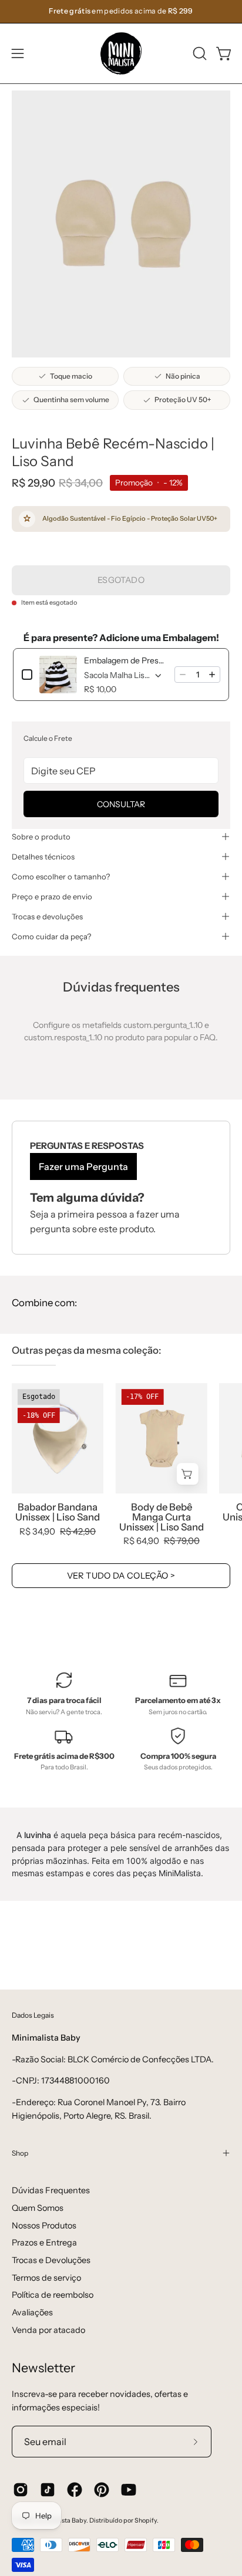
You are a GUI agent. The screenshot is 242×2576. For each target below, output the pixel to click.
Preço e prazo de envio (52, 896)
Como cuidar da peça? (51, 936)
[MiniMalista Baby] (121, 53)
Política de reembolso (53, 2295)
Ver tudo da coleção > (121, 1576)
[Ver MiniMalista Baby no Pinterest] (102, 2490)
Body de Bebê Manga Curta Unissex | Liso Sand (162, 1517)
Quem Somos (38, 2208)
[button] (199, 53)
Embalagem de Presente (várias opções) (126, 660)
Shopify (146, 2521)
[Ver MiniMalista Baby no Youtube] (129, 2490)
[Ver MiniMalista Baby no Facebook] (75, 2490)
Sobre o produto (41, 837)
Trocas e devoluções (47, 916)
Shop (20, 2153)
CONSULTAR (121, 804)
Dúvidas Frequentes (51, 2190)
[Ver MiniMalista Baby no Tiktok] (48, 2490)
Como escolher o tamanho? (61, 876)
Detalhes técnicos (43, 857)
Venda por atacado (48, 2330)
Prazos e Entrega (44, 2243)
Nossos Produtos (44, 2226)
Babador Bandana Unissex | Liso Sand (58, 1512)
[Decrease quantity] (183, 675)
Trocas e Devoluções (51, 2260)
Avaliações (32, 2312)
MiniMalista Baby (61, 2521)
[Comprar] (188, 1474)
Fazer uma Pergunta (83, 1166)
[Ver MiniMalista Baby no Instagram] (21, 2490)
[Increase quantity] (212, 675)
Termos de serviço (46, 2278)
